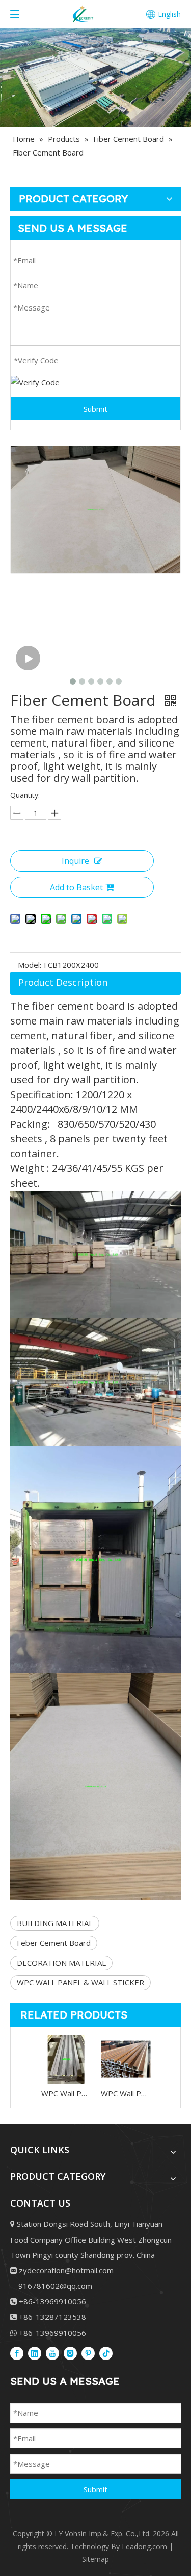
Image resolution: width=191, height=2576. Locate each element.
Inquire (75, 861)
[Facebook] (17, 2353)
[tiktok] (106, 2353)
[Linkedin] (35, 2353)
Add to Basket (76, 887)
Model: (30, 965)
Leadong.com (144, 2546)
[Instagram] (70, 2353)
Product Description (63, 982)
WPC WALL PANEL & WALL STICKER (80, 1982)
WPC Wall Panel (66, 2093)
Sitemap (95, 2559)
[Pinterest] (88, 2353)
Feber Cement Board (54, 1943)
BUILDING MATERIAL (55, 1923)
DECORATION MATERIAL (61, 1963)
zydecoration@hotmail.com (66, 2270)
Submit (95, 409)
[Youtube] (52, 2353)
